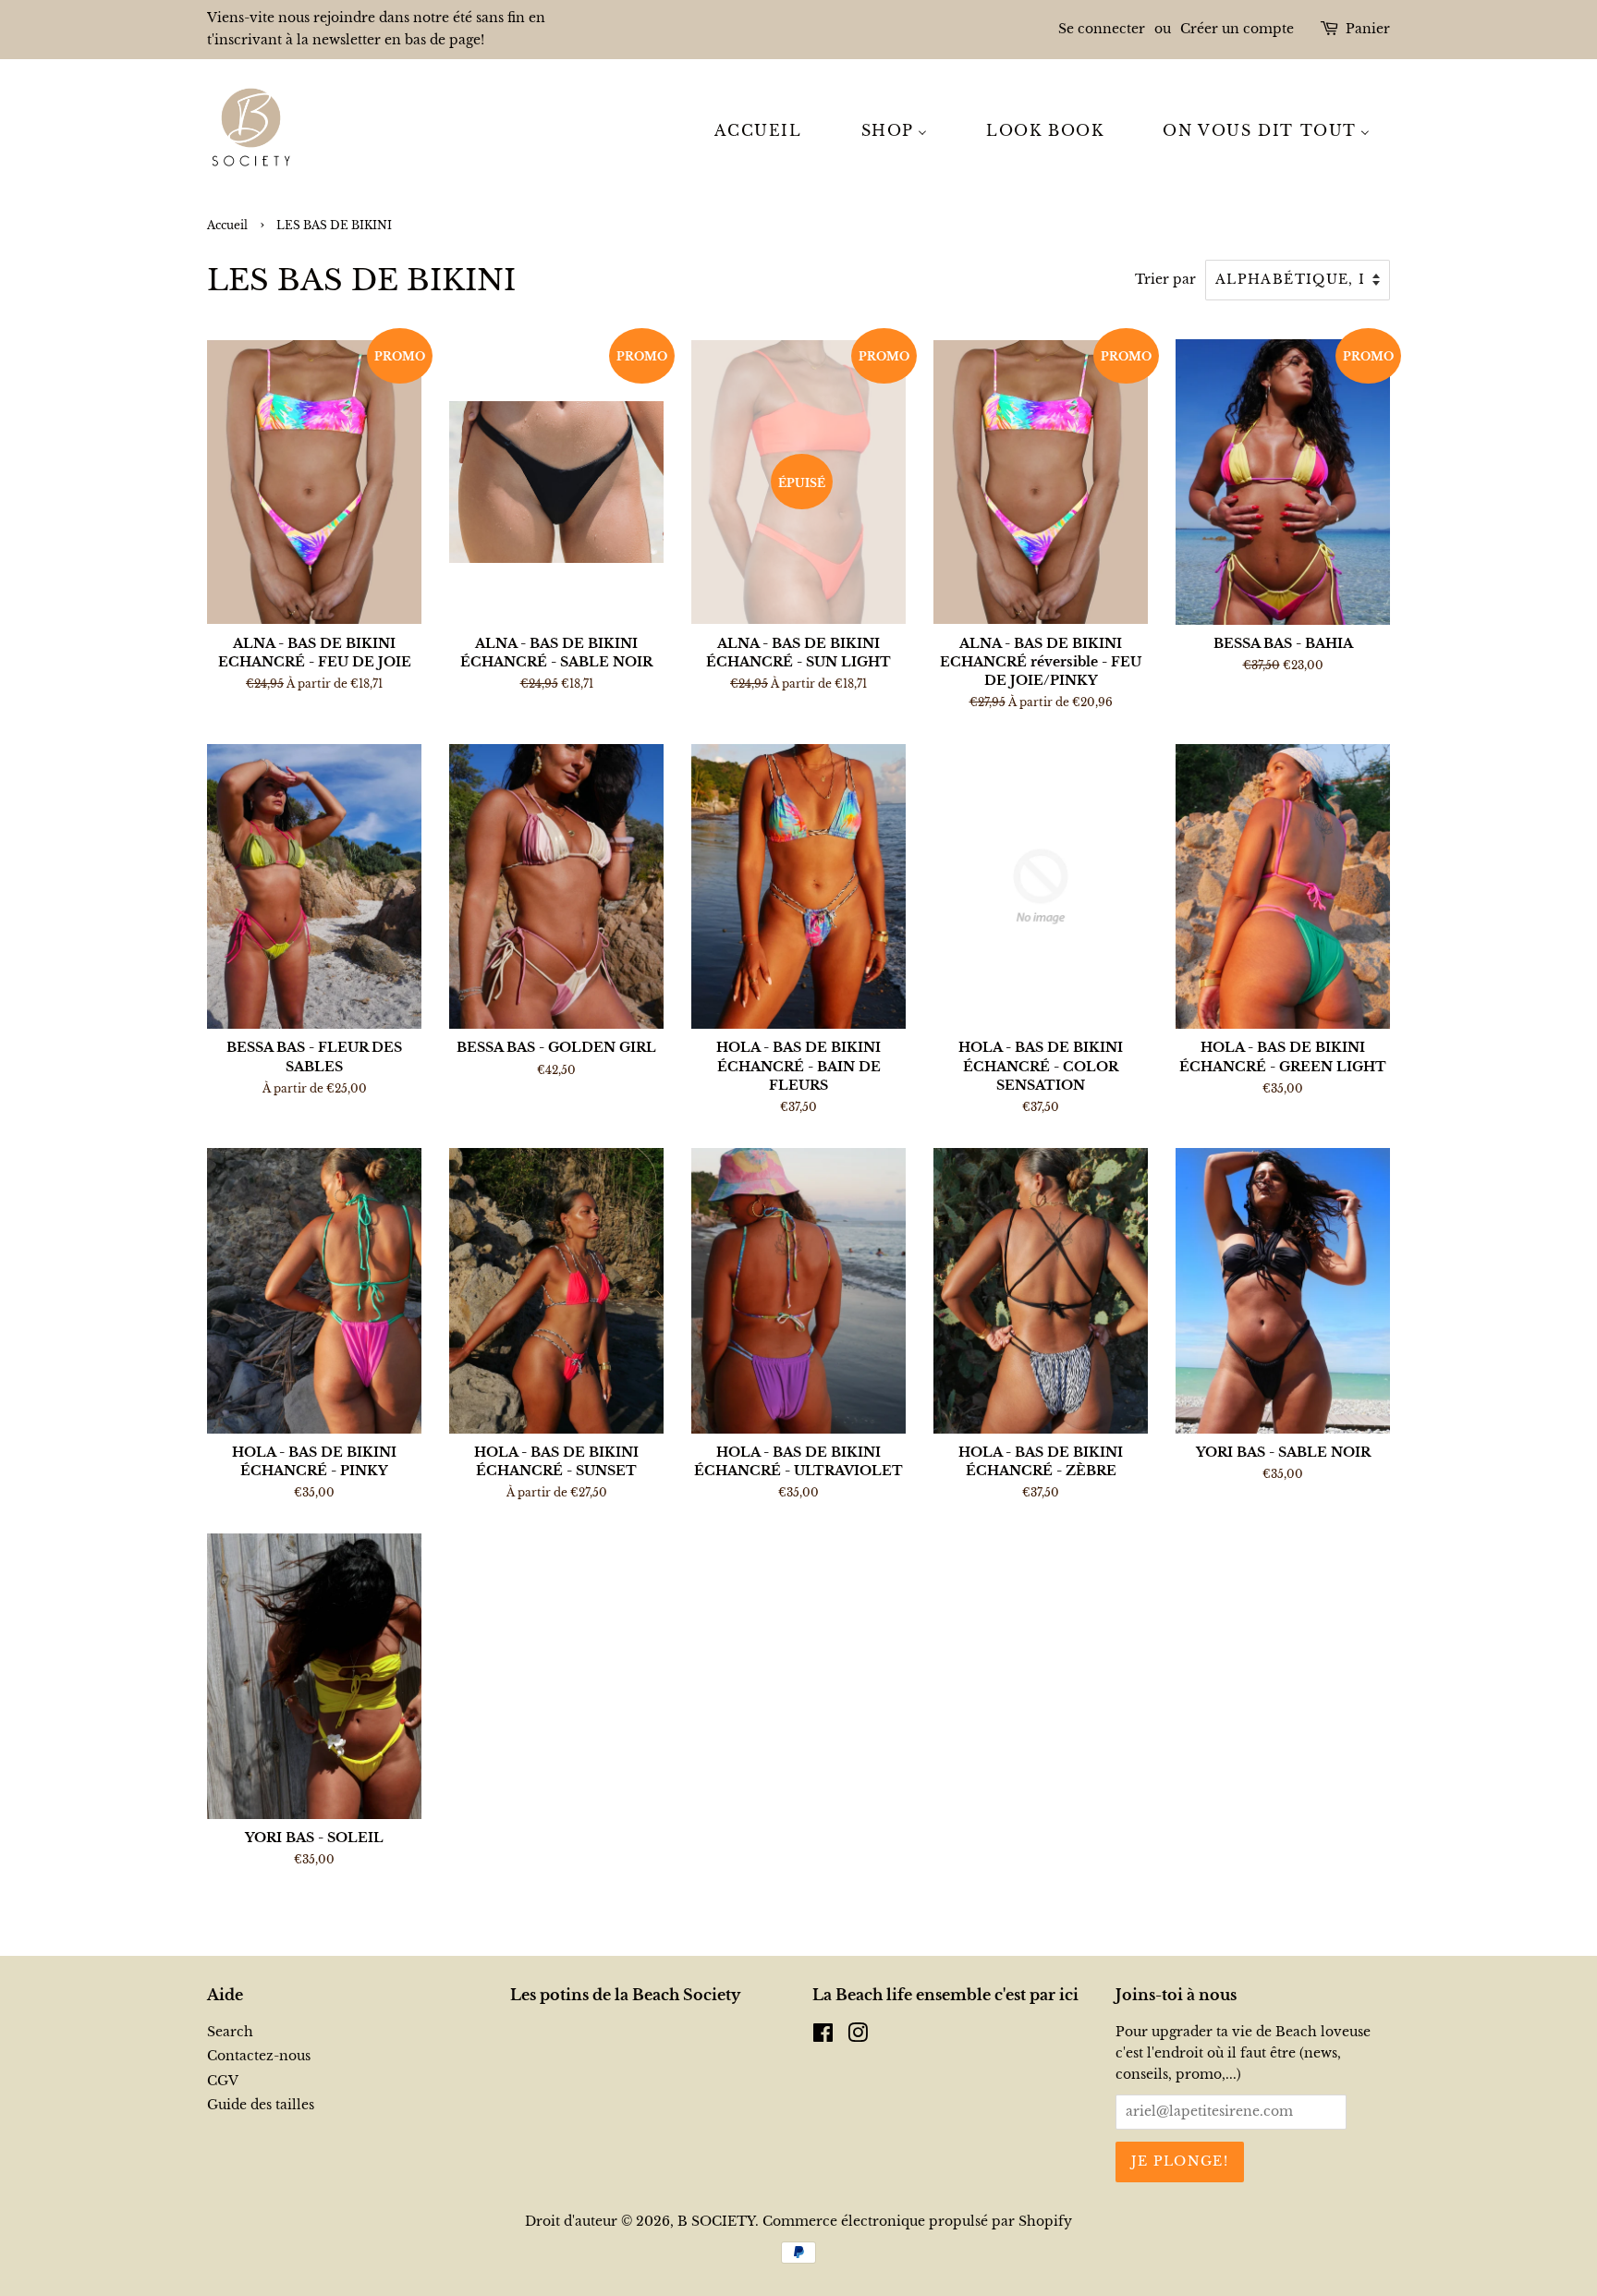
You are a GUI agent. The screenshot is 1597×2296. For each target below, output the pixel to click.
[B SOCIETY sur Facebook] (823, 2037)
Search (230, 2032)
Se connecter (1102, 29)
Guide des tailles (261, 2105)
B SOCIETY (716, 2222)
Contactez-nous (259, 2056)
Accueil (227, 225)
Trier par (1165, 279)
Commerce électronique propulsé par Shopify (917, 2222)
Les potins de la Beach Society (625, 1995)
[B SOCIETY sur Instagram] (858, 2037)
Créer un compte (1237, 29)
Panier (1368, 29)
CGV (223, 2081)
